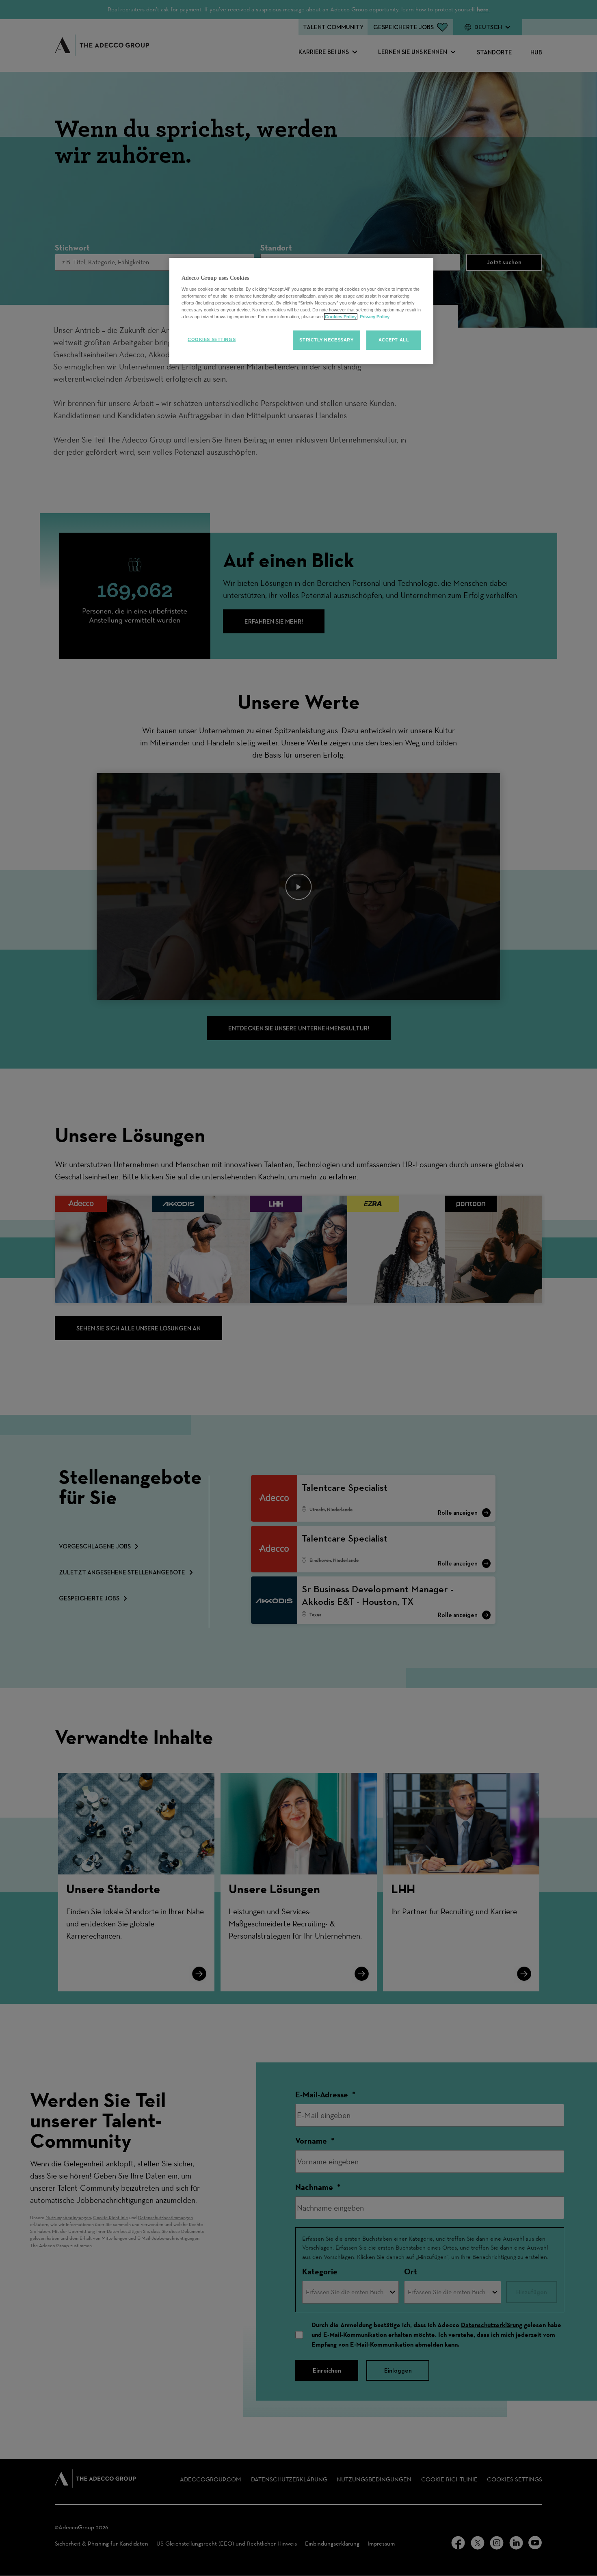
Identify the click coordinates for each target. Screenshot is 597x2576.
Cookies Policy (341, 317)
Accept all (394, 340)
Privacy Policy (374, 317)
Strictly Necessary (326, 340)
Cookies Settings (212, 339)
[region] (301, 311)
